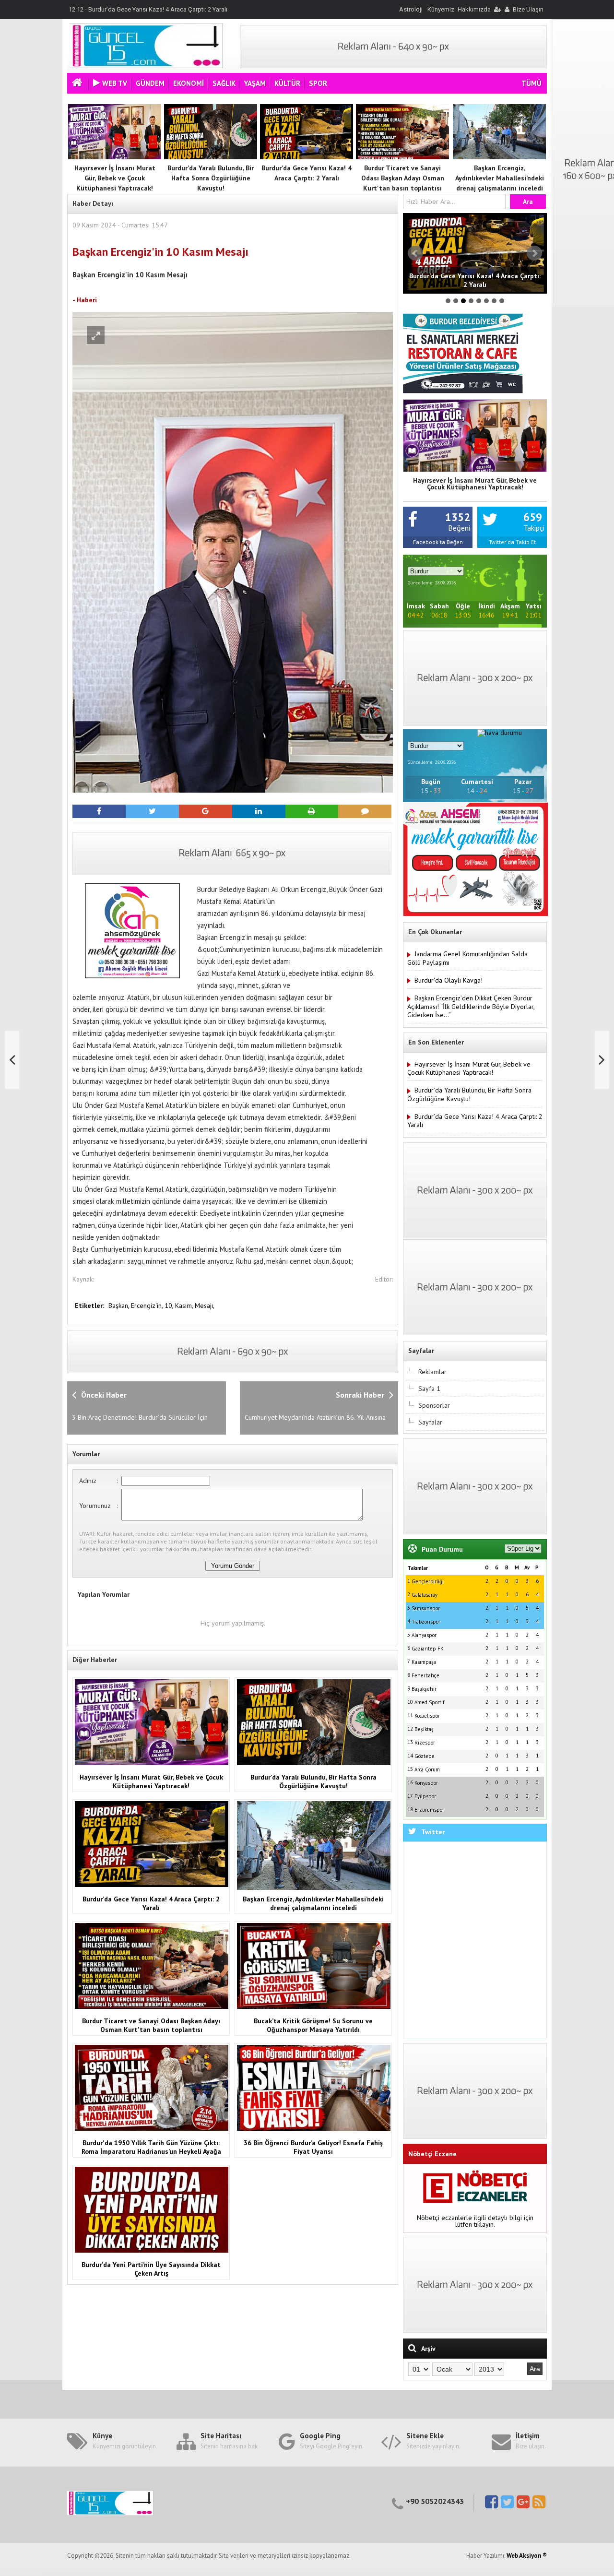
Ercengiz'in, (148, 1306)
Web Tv (115, 83)
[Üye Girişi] (497, 9)
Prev (415, 253)
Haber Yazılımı (21, 2572)
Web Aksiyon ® (527, 2556)
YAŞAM (255, 83)
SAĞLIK (224, 83)
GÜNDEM (150, 83)
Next (534, 253)
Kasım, (185, 1306)
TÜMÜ (531, 83)
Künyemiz (441, 9)
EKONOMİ (189, 83)
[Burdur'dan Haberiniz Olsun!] (146, 66)
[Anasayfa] (78, 84)
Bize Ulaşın (528, 9)
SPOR (318, 83)
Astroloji (411, 9)
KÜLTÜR (287, 83)
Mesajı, (205, 1306)
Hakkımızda (474, 9)
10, (170, 1306)
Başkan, (120, 1306)
